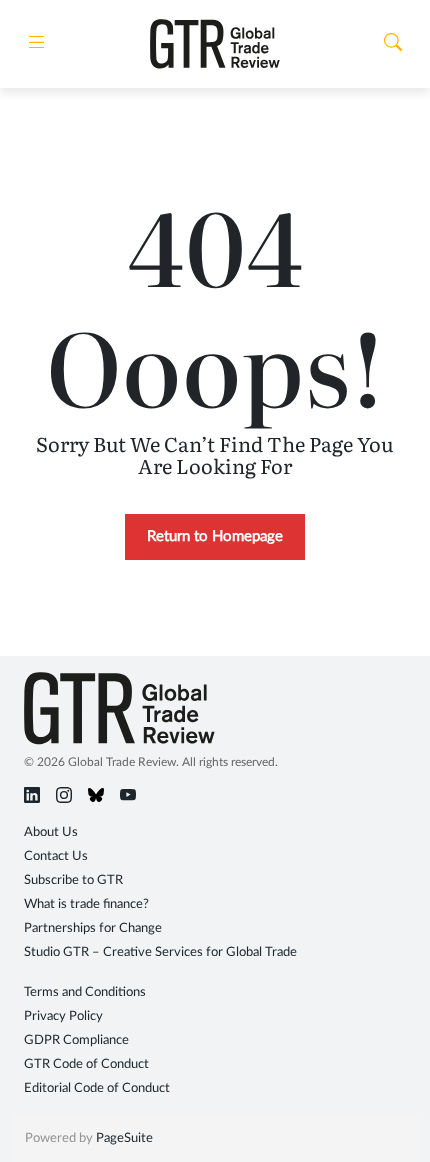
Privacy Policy (63, 1016)
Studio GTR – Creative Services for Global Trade (160, 952)
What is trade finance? (86, 904)
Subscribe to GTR (73, 880)
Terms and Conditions (85, 992)
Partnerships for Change (93, 928)
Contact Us (56, 856)
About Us (51, 832)
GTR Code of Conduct (86, 1064)
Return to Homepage (215, 536)
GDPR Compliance (76, 1040)
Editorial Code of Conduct (97, 1088)
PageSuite (124, 1138)
